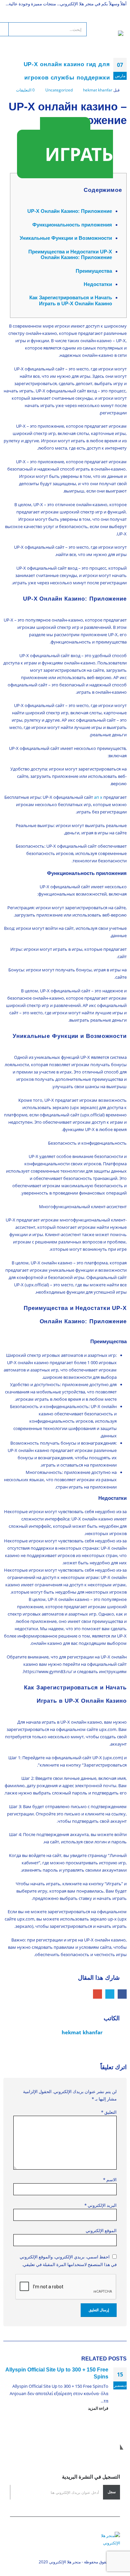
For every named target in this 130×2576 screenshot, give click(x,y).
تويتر (110, 1994)
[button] (117, 22)
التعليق (109, 2112)
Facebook (122, 1994)
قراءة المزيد (98, 2408)
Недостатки (98, 284)
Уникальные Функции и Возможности (66, 238)
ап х (98, 797)
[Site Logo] (105, 38)
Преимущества (94, 271)
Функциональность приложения (72, 225)
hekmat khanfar (98, 90)
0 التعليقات (25, 90)
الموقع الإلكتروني (101, 2230)
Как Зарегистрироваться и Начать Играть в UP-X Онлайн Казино (71, 300)
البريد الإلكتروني (97, 1994)
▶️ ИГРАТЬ (76, 148)
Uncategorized (59, 90)
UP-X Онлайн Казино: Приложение (70, 211)
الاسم (110, 2180)
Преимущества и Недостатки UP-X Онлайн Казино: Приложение (70, 255)
